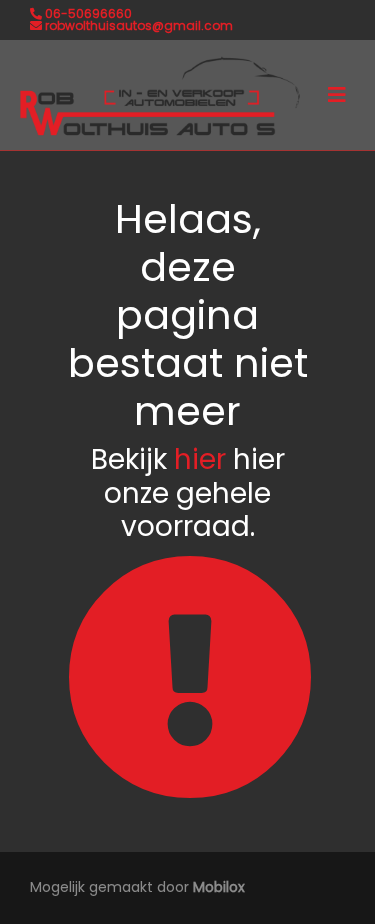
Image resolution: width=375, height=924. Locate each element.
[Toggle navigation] (337, 95)
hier (200, 459)
